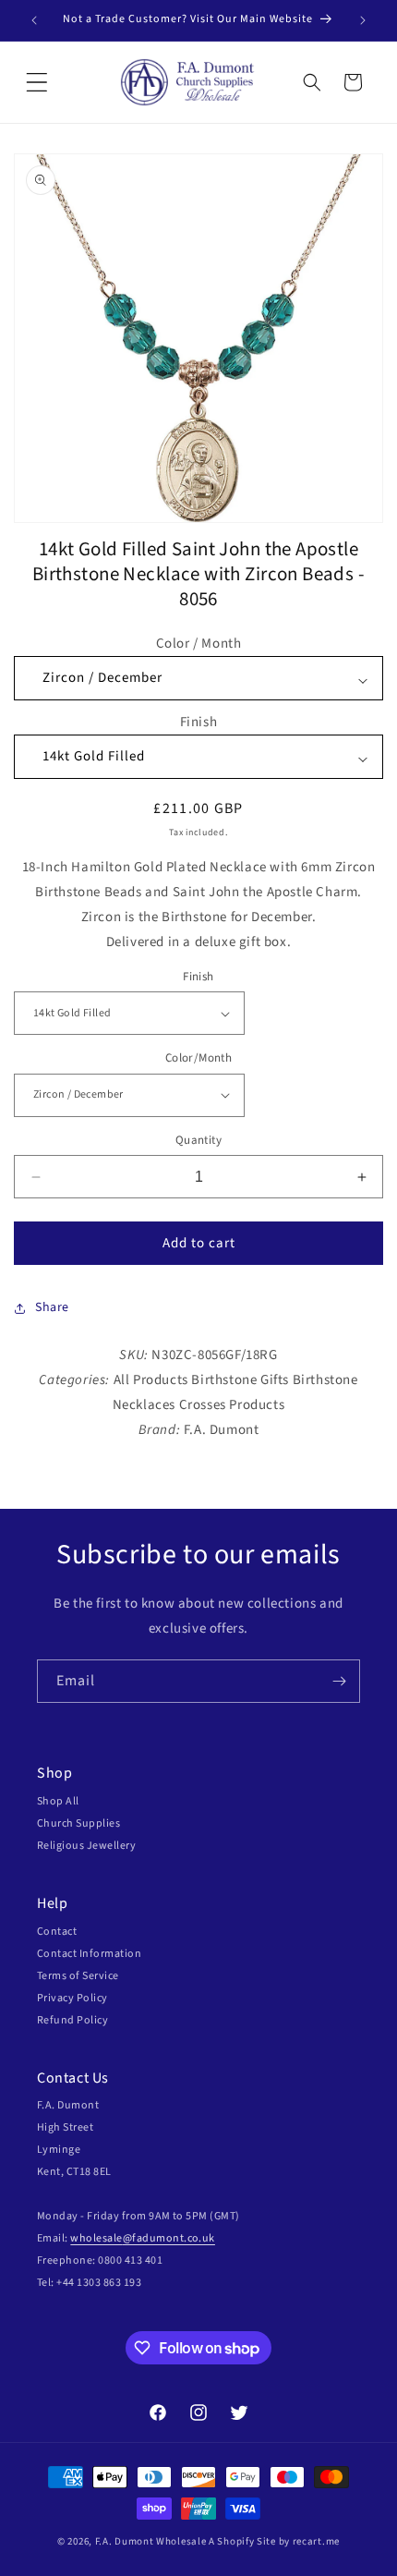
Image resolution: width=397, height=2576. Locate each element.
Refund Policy (72, 2020)
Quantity (198, 1140)
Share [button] (52, 1307)
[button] (37, 82)
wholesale (96, 2238)
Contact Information (89, 1954)
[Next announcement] (363, 20)
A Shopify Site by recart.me (274, 2541)
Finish (199, 722)
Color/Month (198, 1058)
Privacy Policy (72, 1998)
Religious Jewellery (86, 1846)
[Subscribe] (339, 1681)
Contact (57, 1932)
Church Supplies (78, 1823)
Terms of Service (78, 1976)
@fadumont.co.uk (169, 2238)
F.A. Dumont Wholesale (151, 2541)
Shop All (58, 1801)
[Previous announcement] (34, 20)
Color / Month (199, 644)
